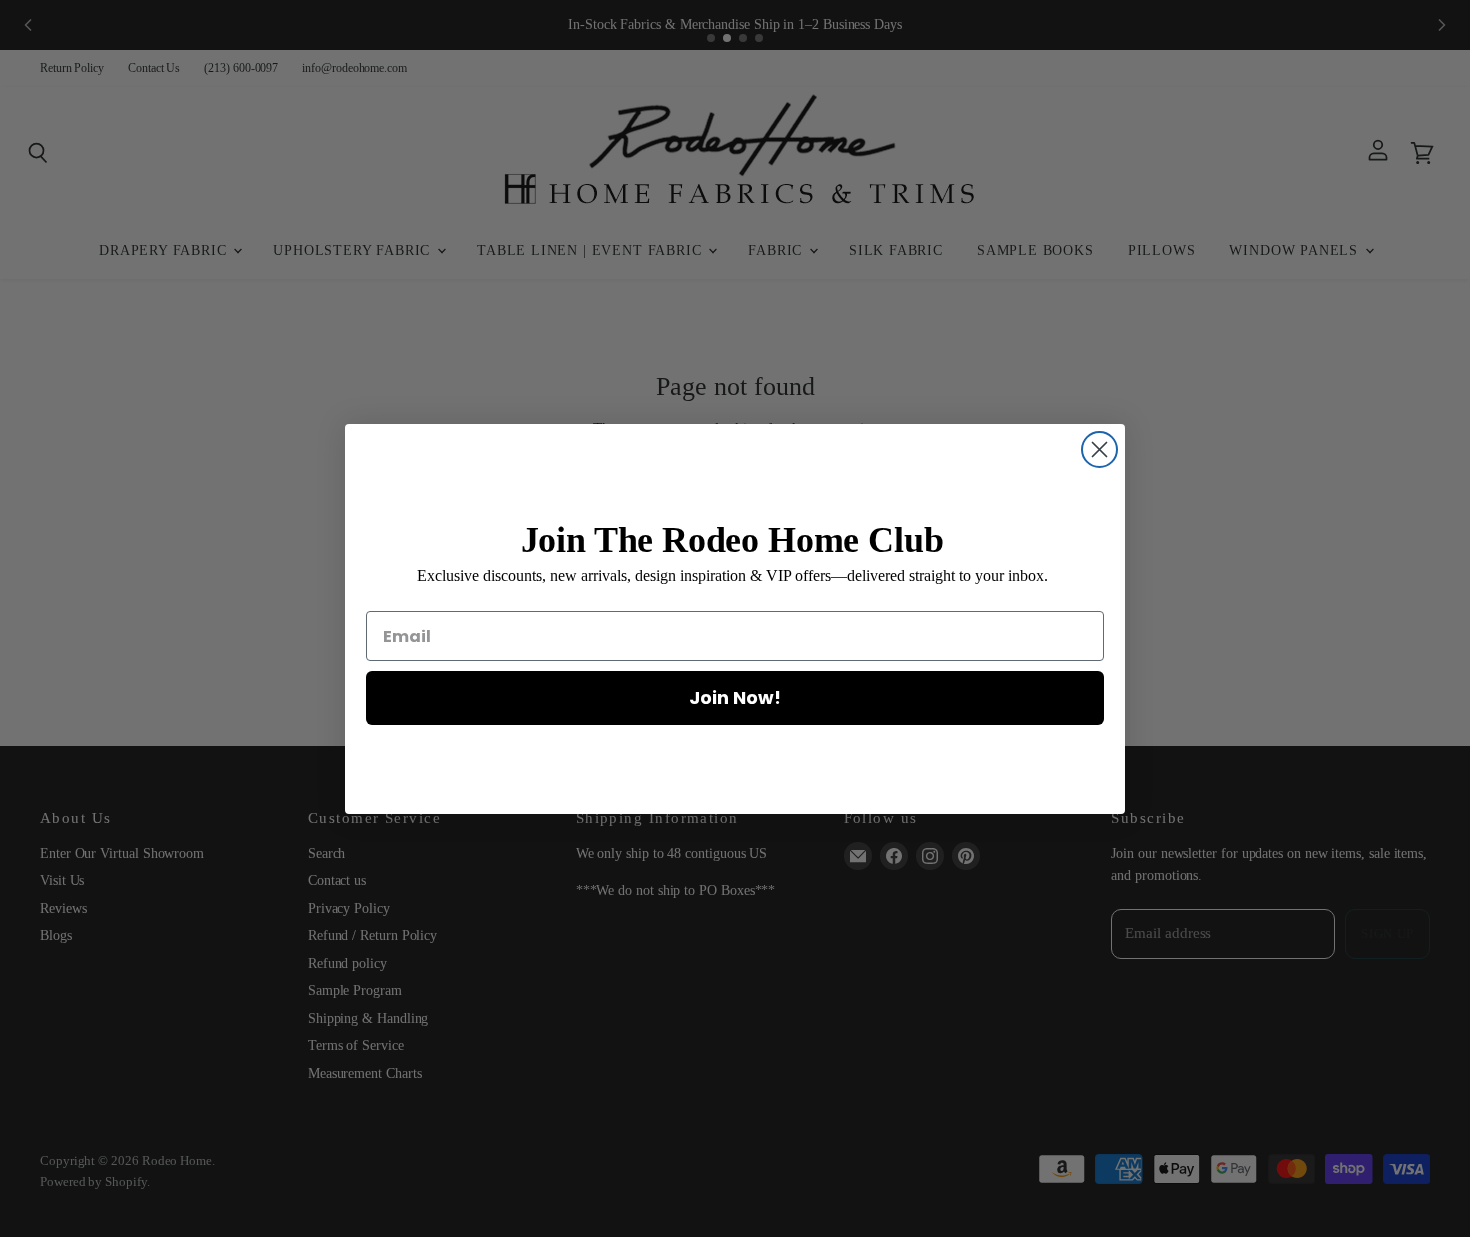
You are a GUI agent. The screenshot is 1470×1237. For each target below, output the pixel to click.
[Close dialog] (1099, 449)
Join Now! (735, 697)
